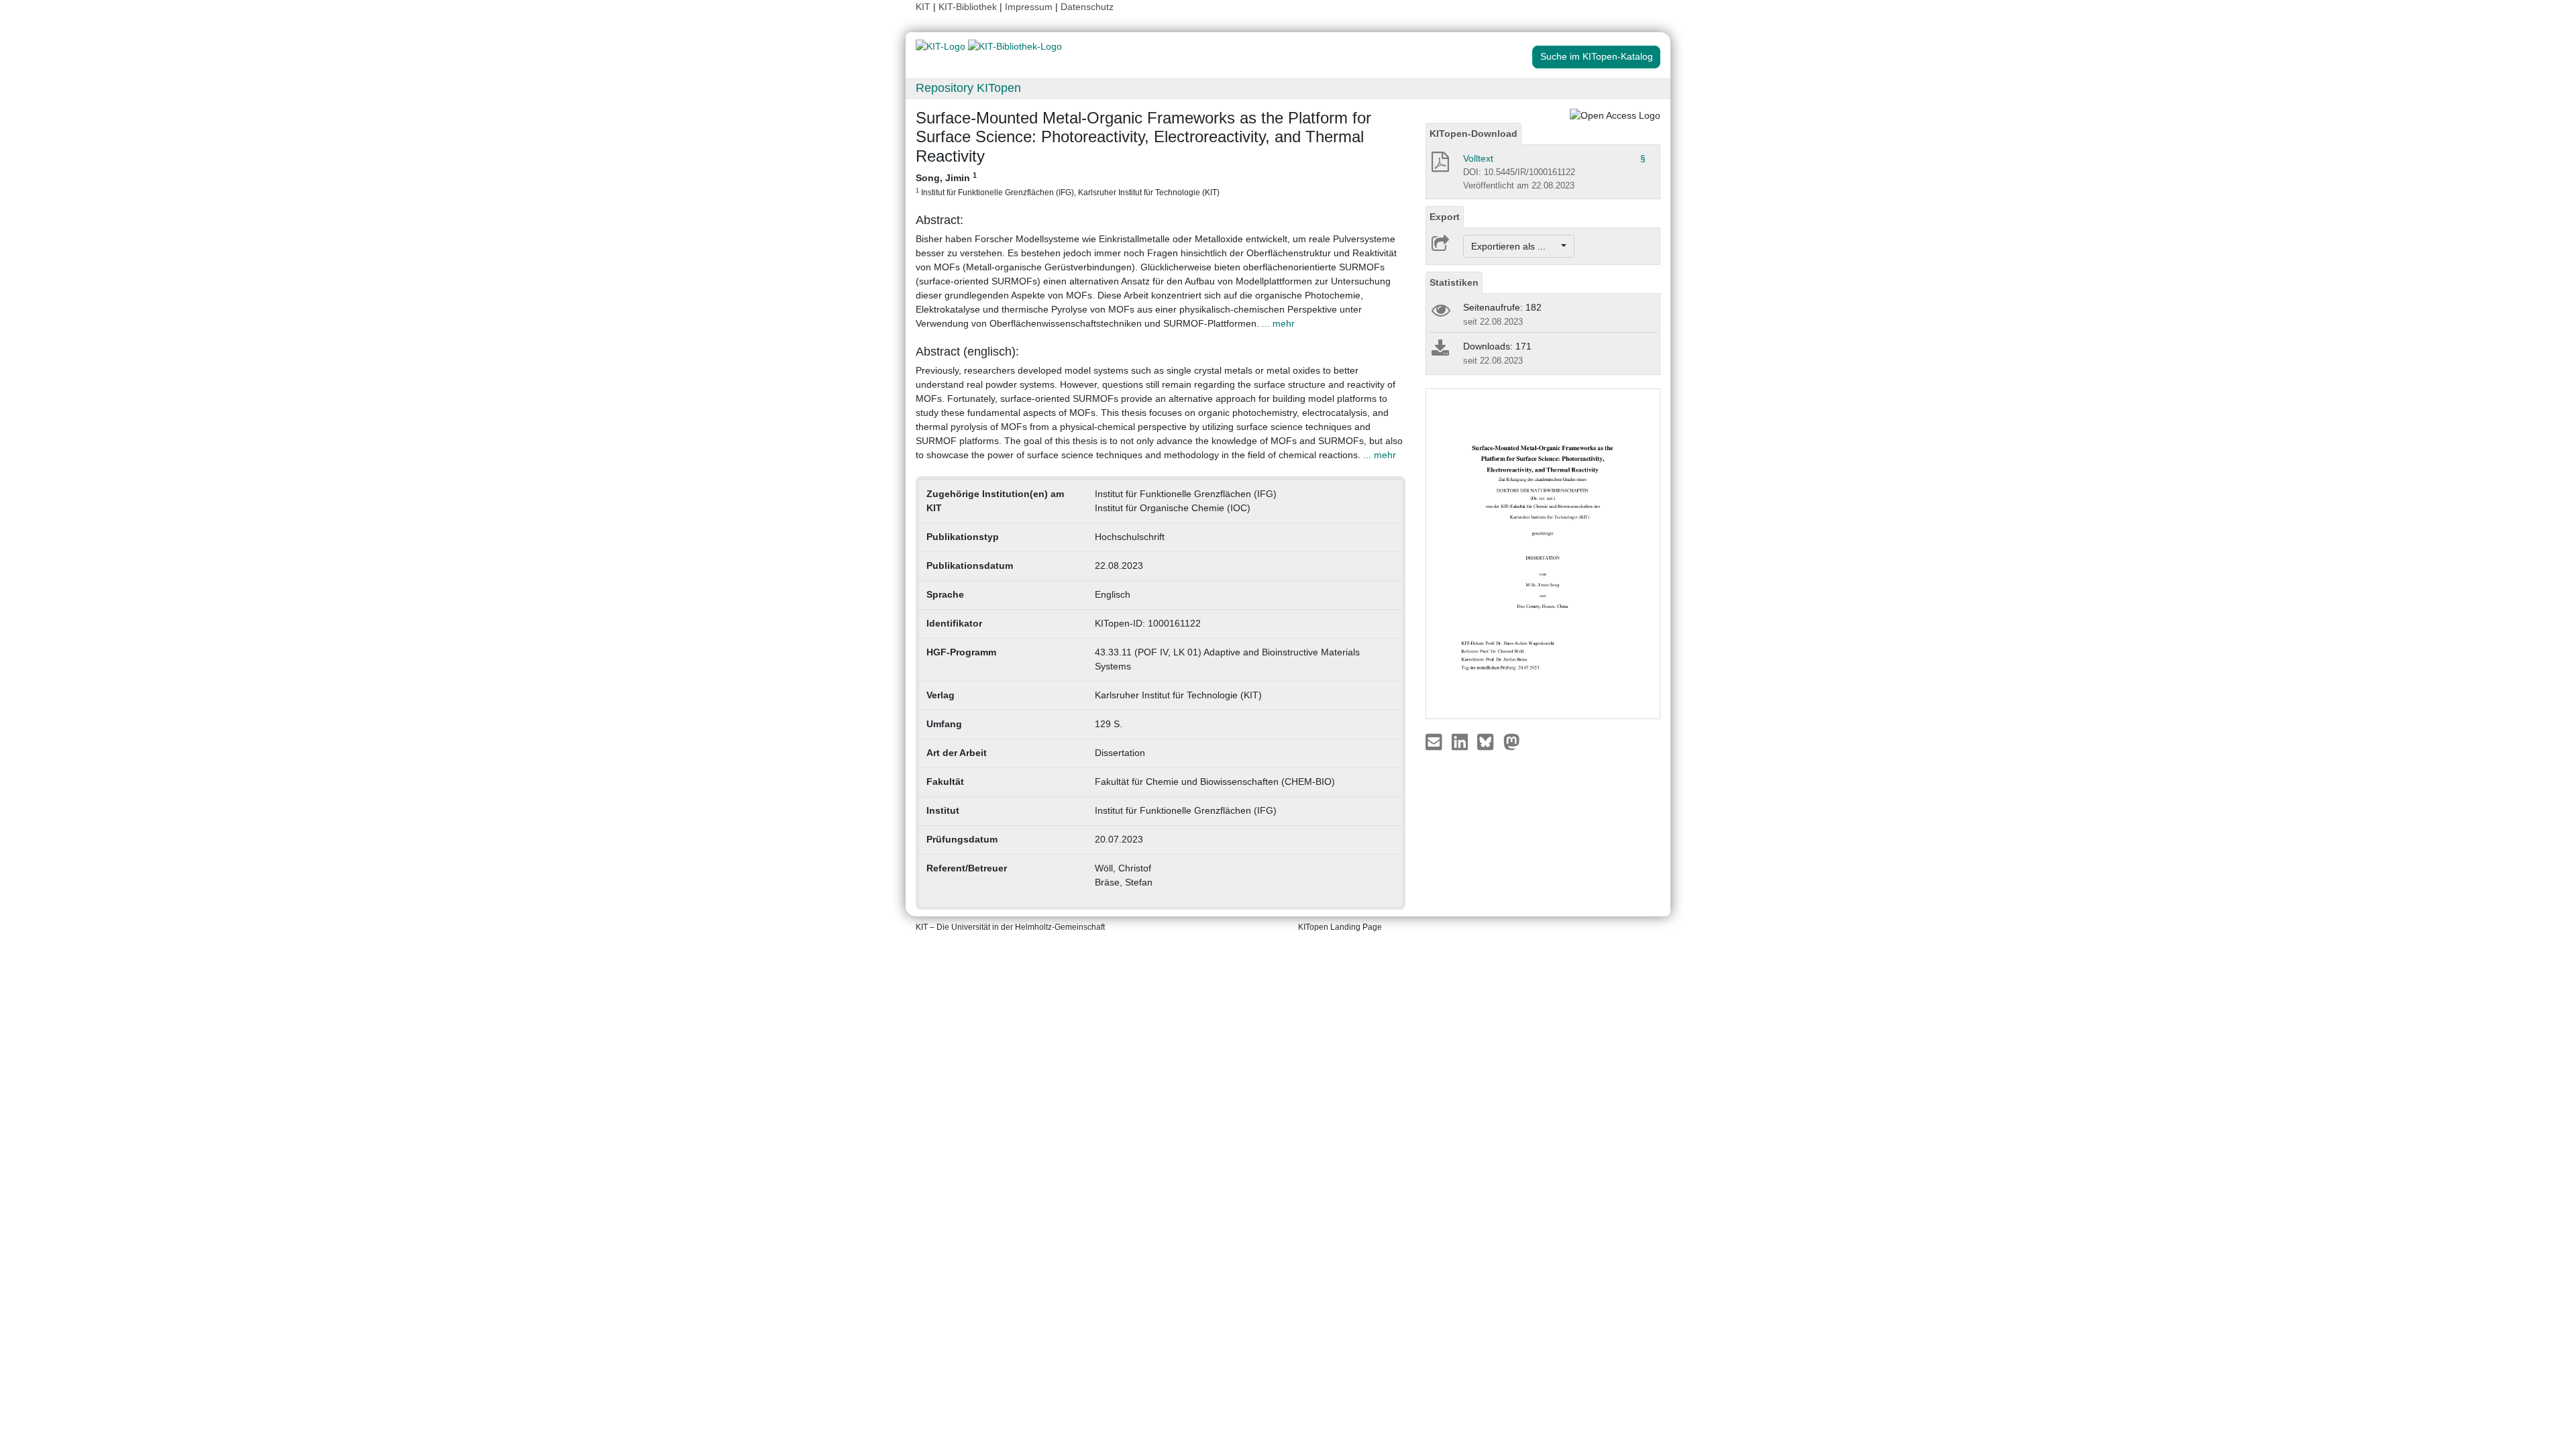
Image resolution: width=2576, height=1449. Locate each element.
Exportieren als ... (1515, 246)
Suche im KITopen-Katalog (1597, 56)
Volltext (1478, 158)
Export (1445, 217)
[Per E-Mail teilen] (1435, 741)
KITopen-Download (1473, 133)
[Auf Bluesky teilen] (1489, 741)
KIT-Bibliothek (969, 7)
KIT (923, 7)
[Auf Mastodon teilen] (1512, 741)
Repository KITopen (968, 88)
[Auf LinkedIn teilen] (1461, 741)
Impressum (1029, 7)
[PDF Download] (1439, 166)
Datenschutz (1087, 7)
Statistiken (1454, 282)
